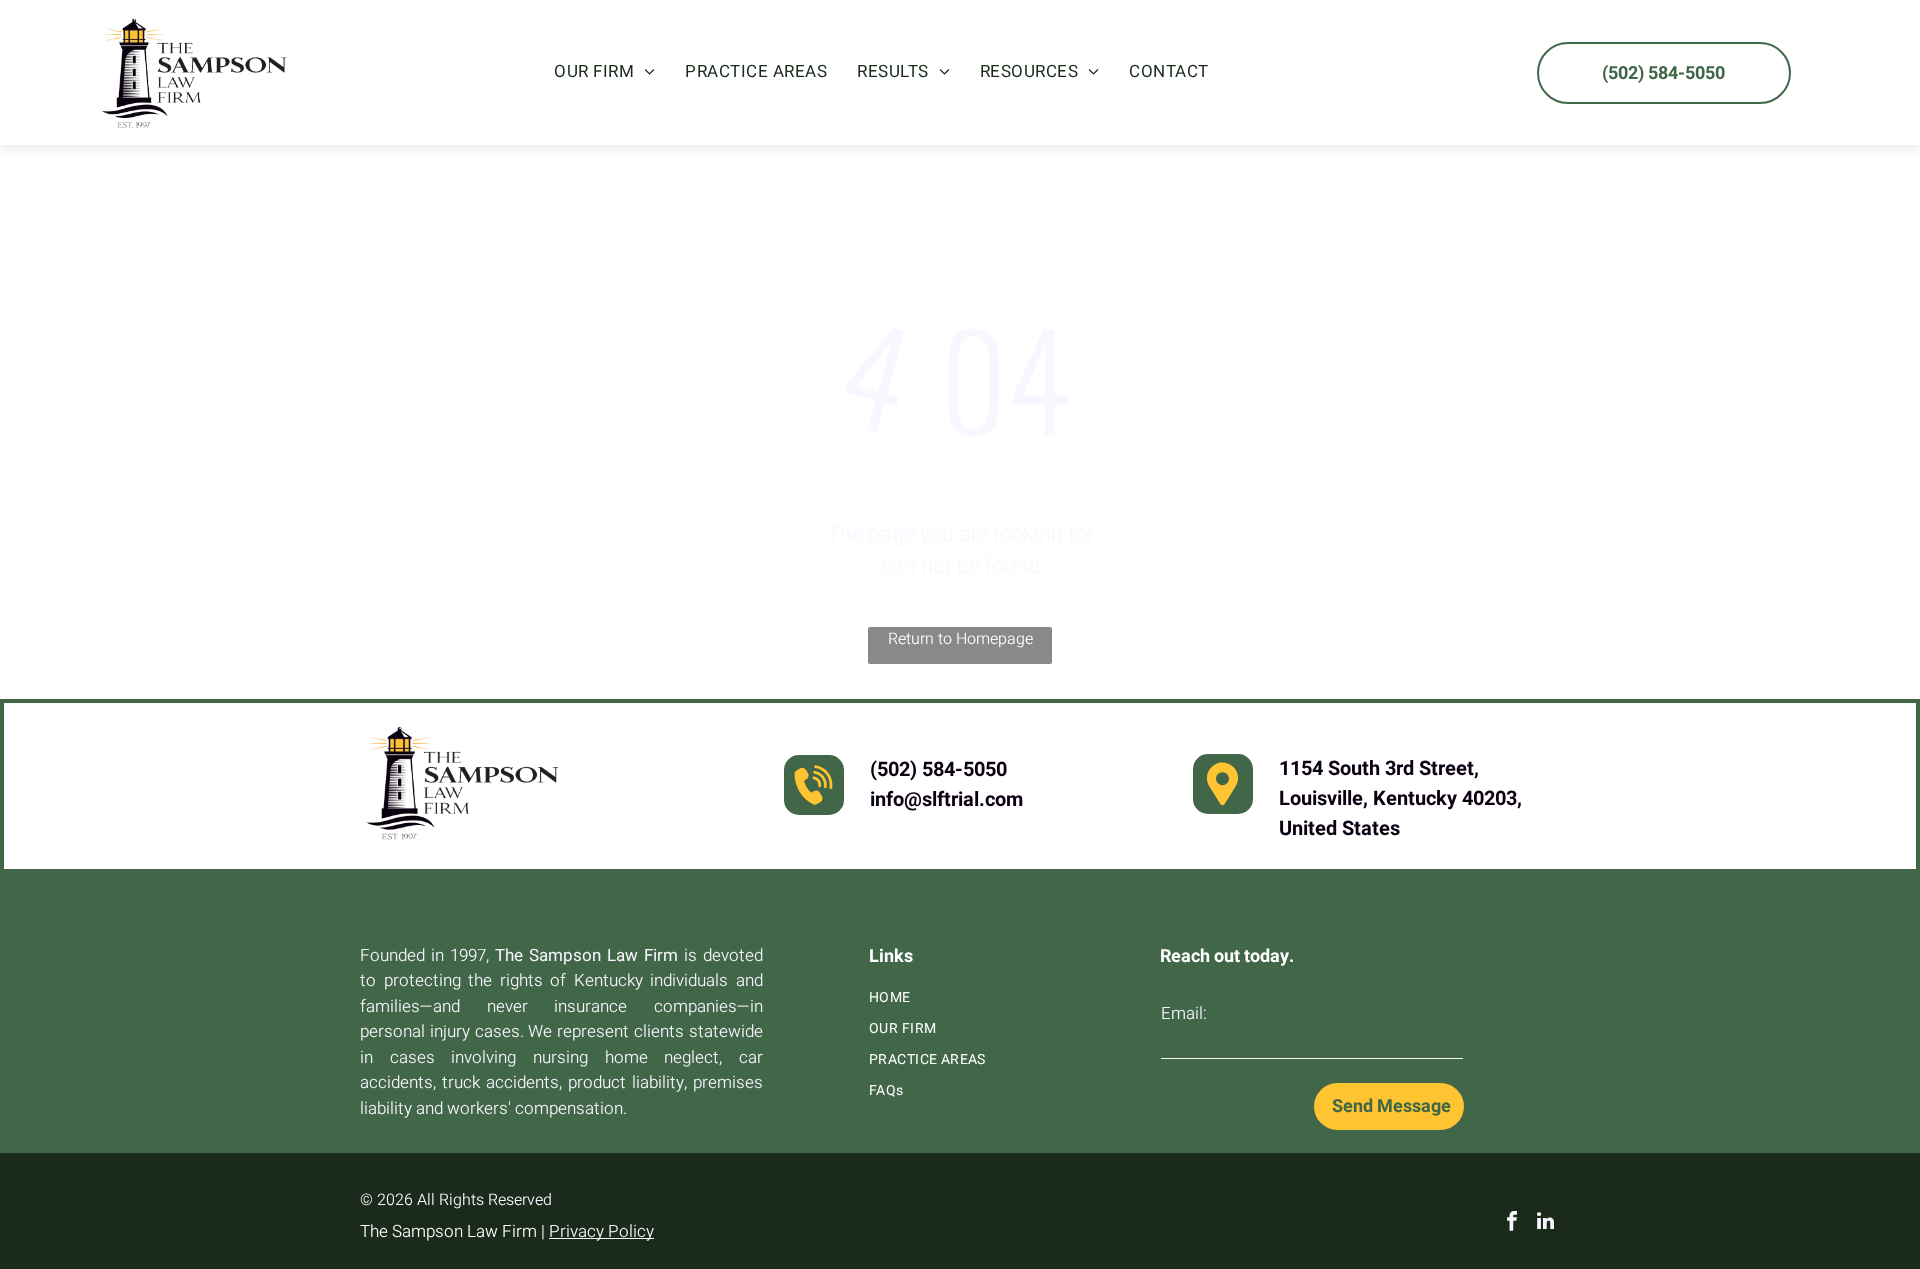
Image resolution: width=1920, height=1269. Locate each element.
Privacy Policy (601, 1231)
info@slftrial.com (946, 799)
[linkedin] (1546, 1223)
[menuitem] (604, 72)
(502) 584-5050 (938, 769)
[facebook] (1512, 1223)
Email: (1184, 1013)
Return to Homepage (960, 639)
